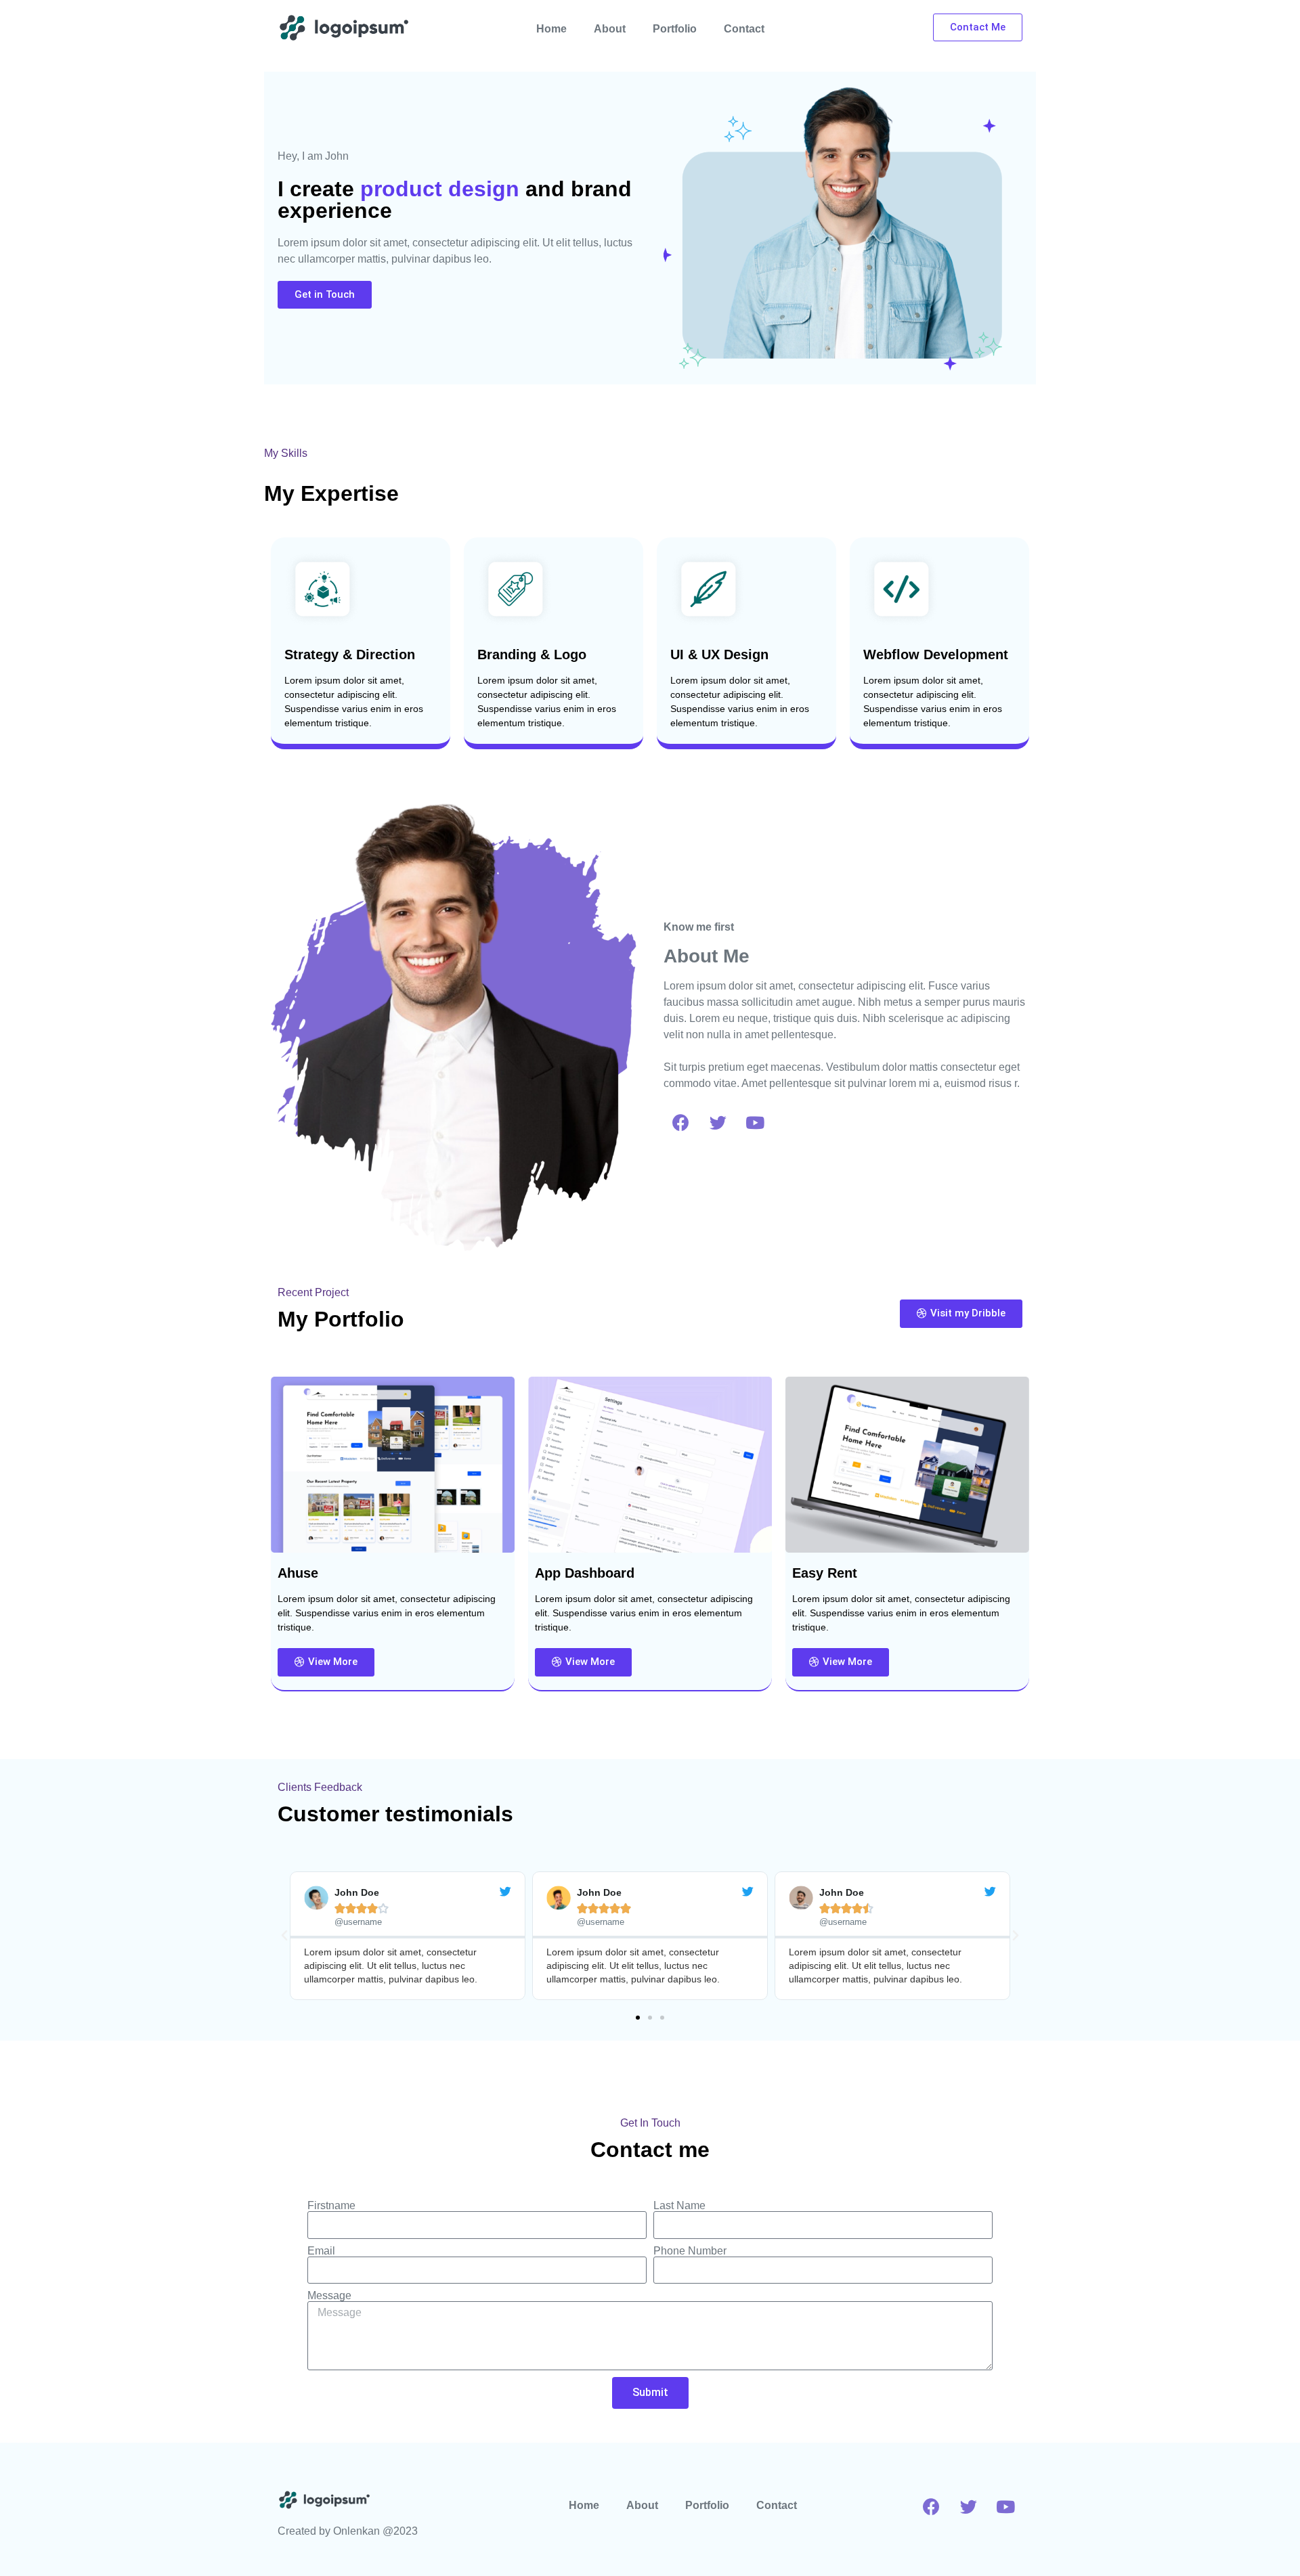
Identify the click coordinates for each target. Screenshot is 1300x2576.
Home (551, 29)
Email (321, 2251)
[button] (638, 2018)
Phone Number (690, 2251)
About (610, 29)
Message (329, 2296)
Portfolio (675, 29)
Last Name (679, 2206)
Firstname (331, 2206)
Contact (744, 29)
